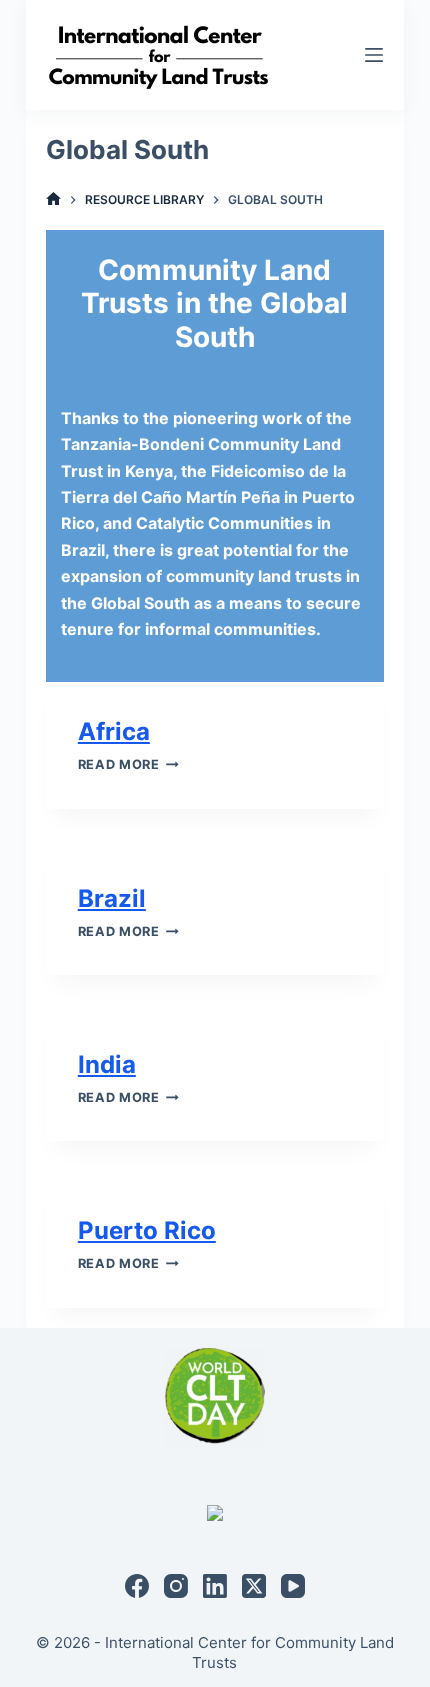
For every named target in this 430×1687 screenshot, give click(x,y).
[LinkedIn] (215, 1586)
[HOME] (53, 199)
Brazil (112, 898)
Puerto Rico (147, 1230)
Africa (114, 731)
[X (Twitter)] (254, 1586)
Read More (128, 764)
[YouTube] (293, 1586)
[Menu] (374, 55)
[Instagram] (176, 1586)
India (107, 1064)
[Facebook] (137, 1586)
